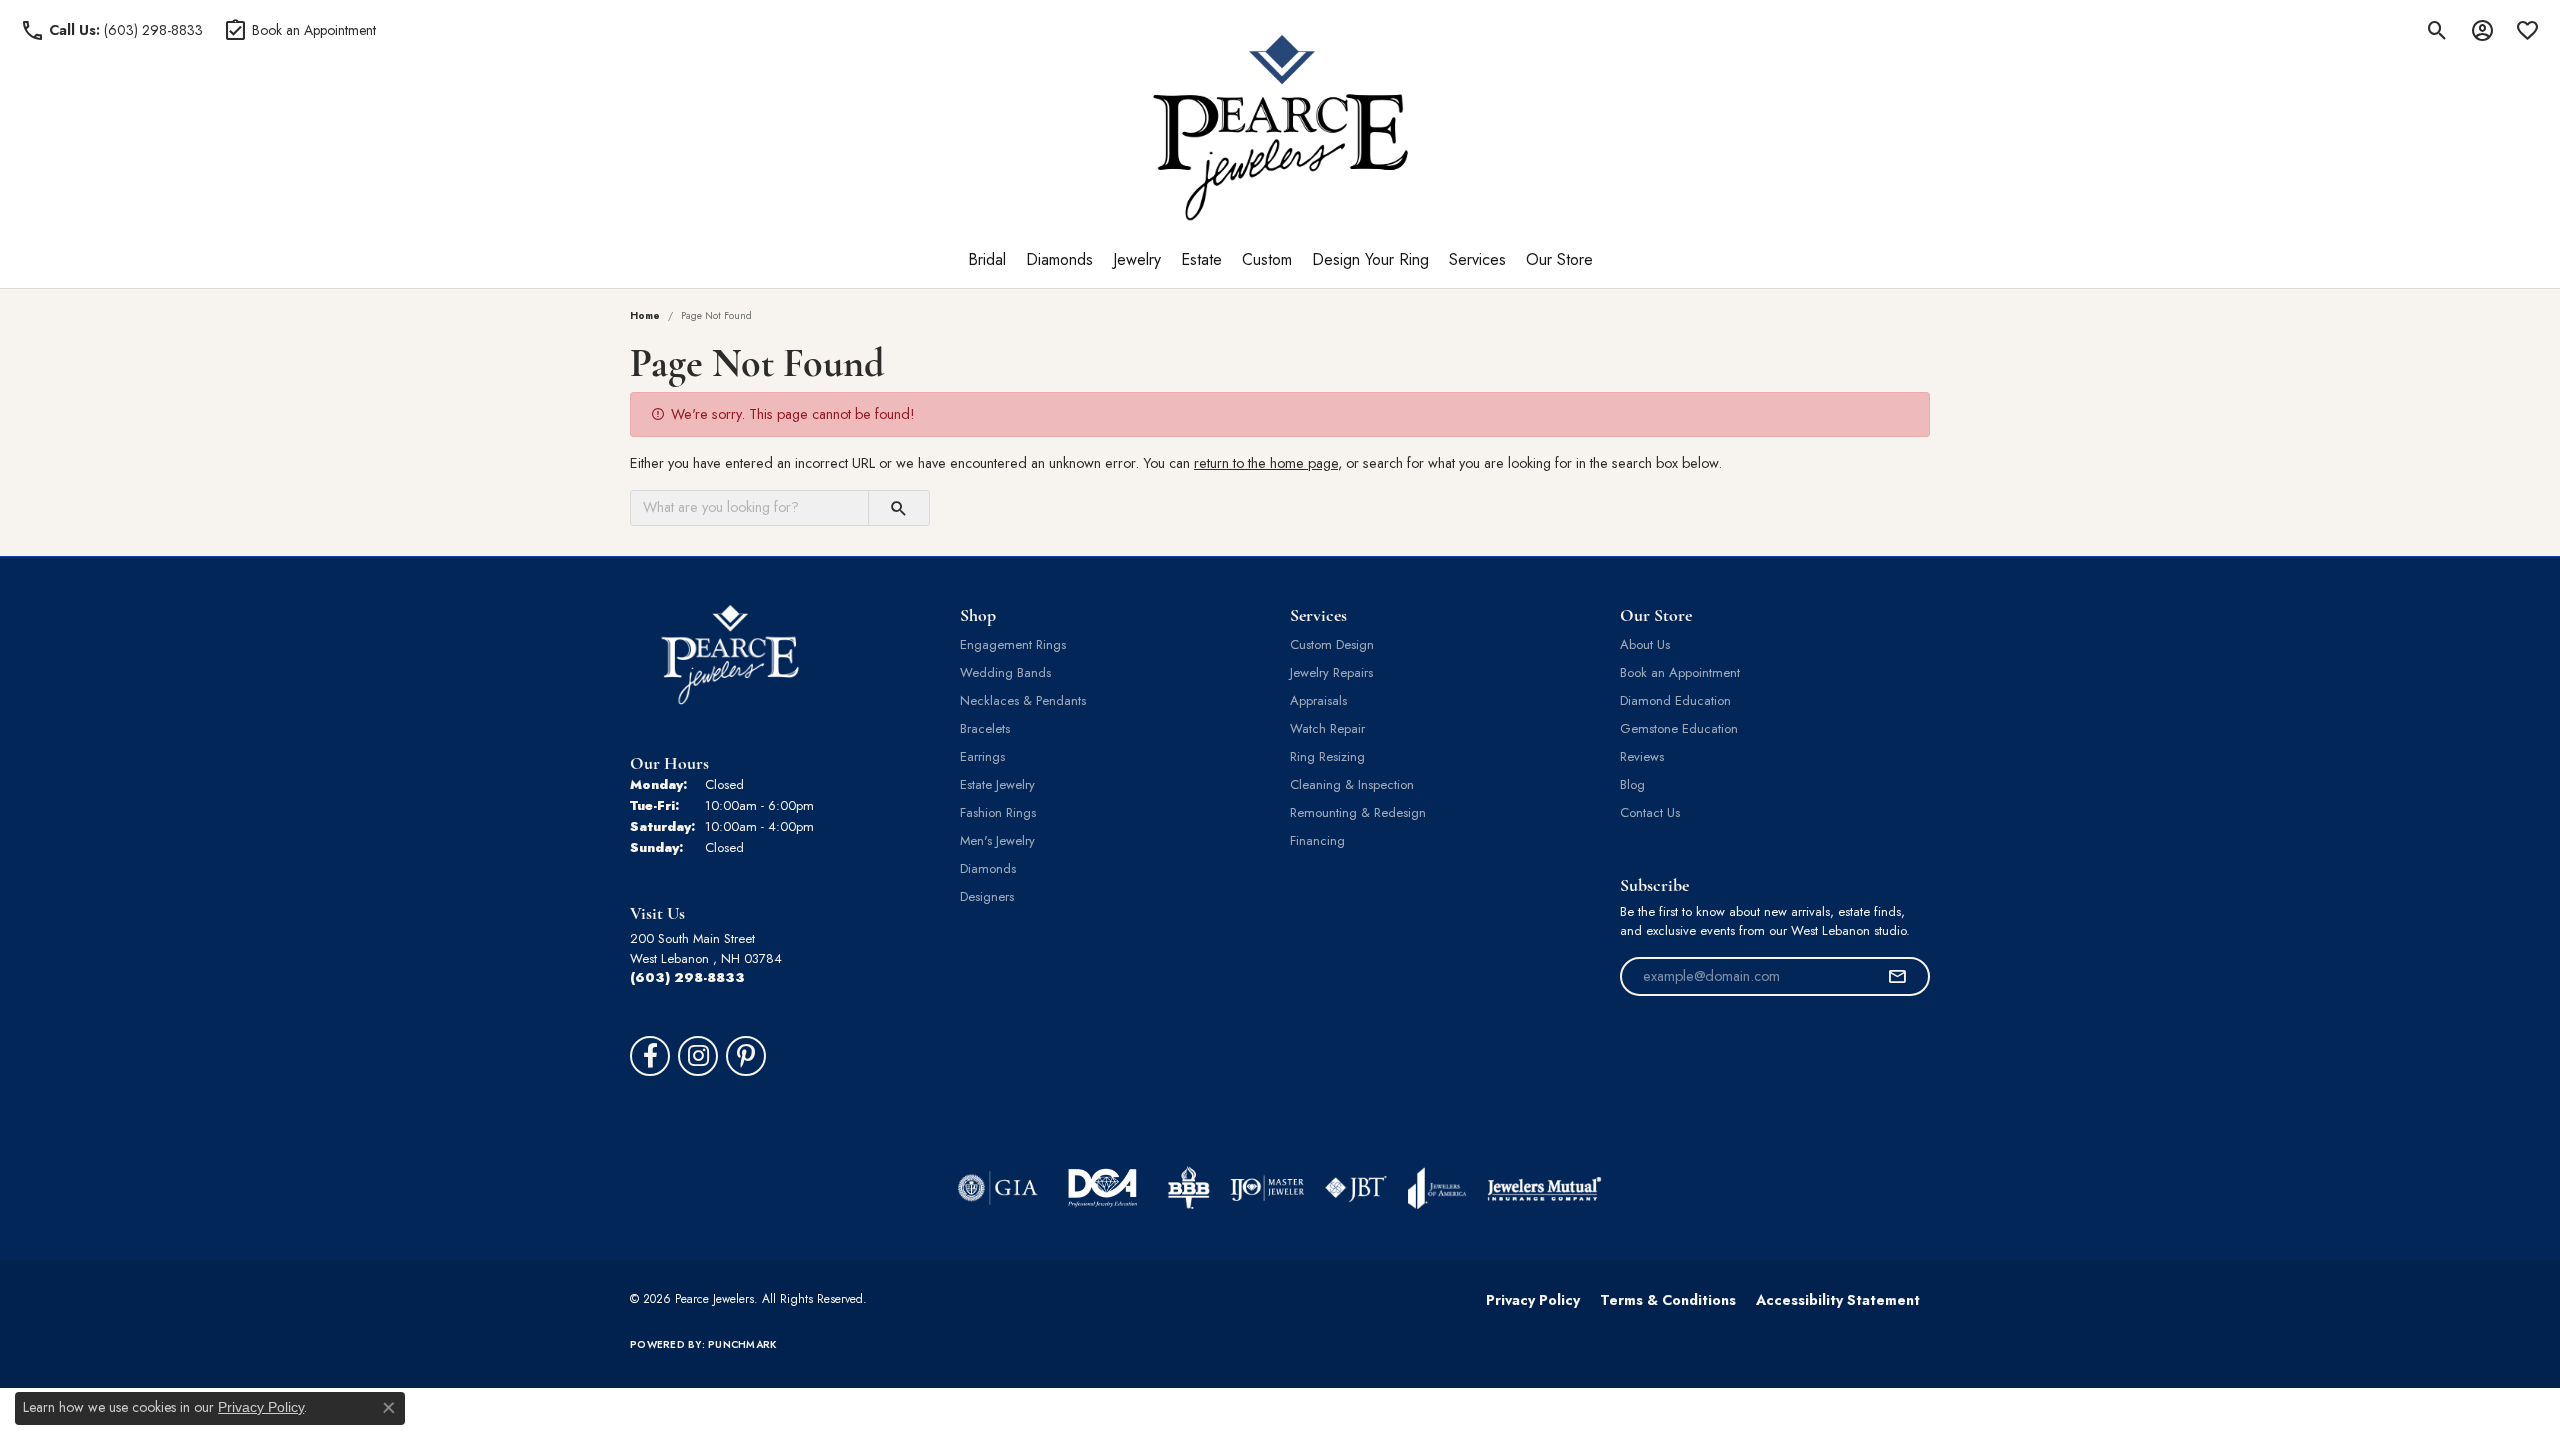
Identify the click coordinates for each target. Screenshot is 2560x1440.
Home (645, 315)
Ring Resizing (1327, 756)
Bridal (987, 259)
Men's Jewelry (997, 840)
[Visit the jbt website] (1356, 1188)
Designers (987, 896)
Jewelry (1137, 259)
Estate (1201, 259)
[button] (2437, 30)
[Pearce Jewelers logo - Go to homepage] (1280, 127)
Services (1477, 259)
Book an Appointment (1680, 672)
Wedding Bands (1005, 672)
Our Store (1559, 259)
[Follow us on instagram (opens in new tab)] (698, 1056)
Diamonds (1059, 259)
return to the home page (1266, 463)
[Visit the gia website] (998, 1188)
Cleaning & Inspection (1352, 784)
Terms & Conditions (1668, 1300)
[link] (111, 30)
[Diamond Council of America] (1102, 1188)
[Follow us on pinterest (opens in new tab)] (746, 1056)
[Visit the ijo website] (1267, 1188)
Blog (1632, 784)
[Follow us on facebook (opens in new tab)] (650, 1056)
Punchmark (742, 1344)
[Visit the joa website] (1437, 1188)
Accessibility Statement (1838, 1300)
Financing (1317, 840)
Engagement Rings (1013, 644)
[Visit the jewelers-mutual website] (1544, 1188)
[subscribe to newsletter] (1897, 977)
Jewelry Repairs (1331, 672)
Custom (1267, 259)
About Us (1645, 644)
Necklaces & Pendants (1023, 700)
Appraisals (1318, 700)
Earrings (982, 756)
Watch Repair (1327, 728)
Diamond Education (1675, 700)
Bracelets (985, 728)
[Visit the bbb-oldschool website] (1188, 1188)
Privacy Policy (1533, 1300)
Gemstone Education (1679, 728)
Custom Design (1332, 644)
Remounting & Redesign (1358, 812)
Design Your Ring (1370, 259)
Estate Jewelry (997, 784)
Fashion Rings (998, 812)
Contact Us (1650, 812)
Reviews (1642, 756)
